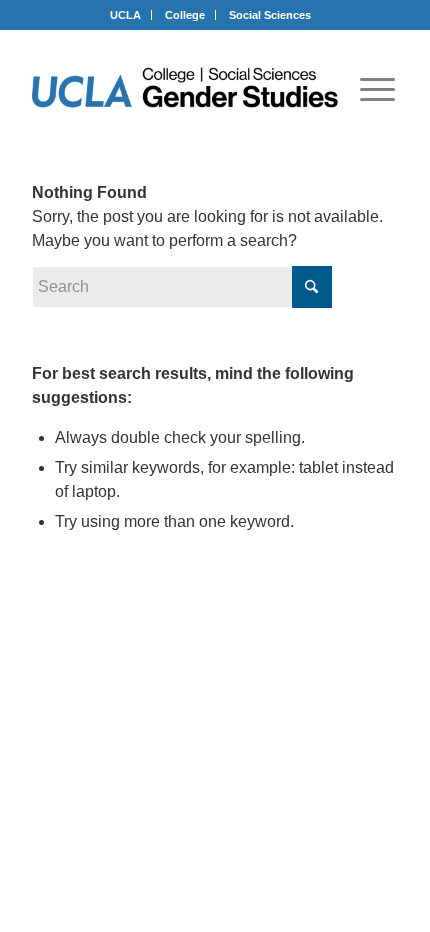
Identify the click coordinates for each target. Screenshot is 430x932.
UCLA (125, 15)
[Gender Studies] (196, 90)
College (185, 15)
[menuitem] (377, 89)
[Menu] (377, 89)
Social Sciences (270, 15)
